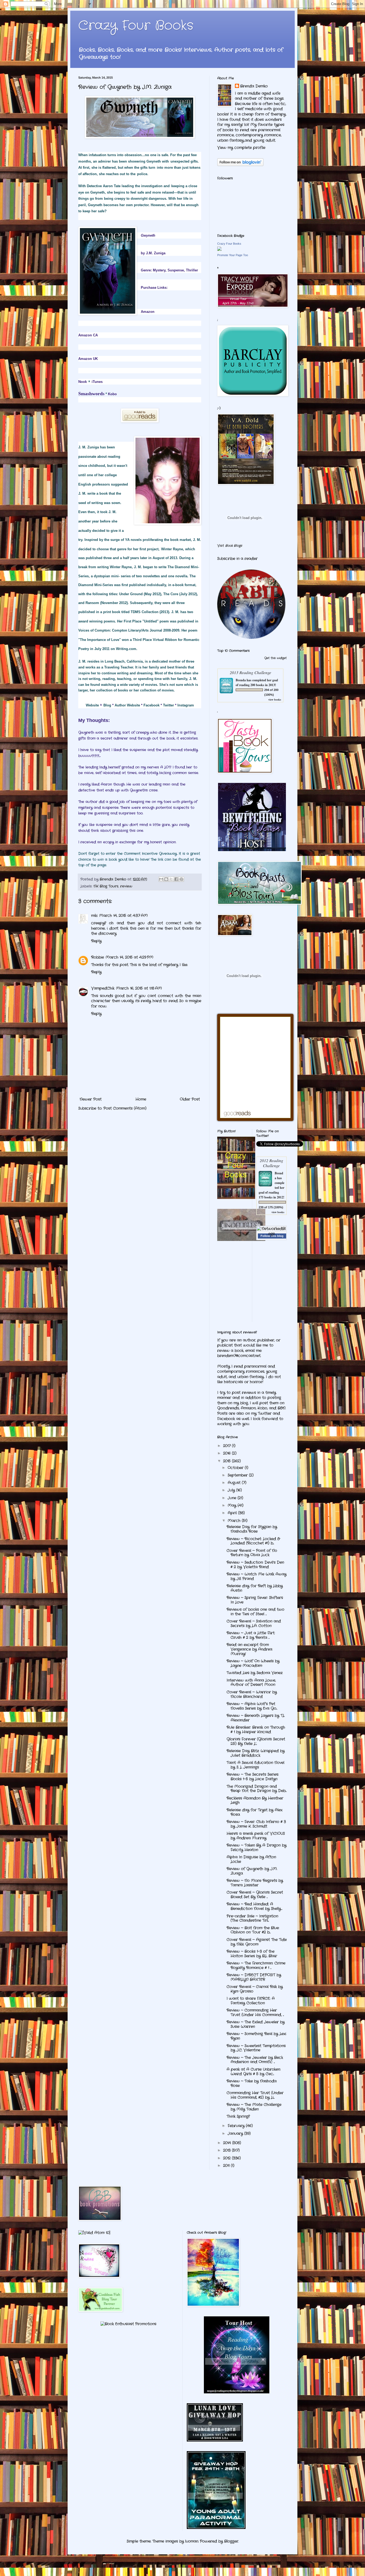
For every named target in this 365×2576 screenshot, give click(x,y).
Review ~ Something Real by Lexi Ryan (256, 2036)
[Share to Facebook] (176, 879)
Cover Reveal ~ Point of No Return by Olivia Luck (252, 1553)
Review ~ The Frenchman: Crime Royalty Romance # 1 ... (256, 1965)
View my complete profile (241, 148)
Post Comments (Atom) (125, 1108)
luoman (192, 2541)
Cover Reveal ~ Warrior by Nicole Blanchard (252, 1694)
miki (94, 916)
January (236, 2133)
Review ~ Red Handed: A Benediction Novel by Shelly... (254, 1906)
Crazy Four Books (136, 26)
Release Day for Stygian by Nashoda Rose (252, 1529)
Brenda (241, 680)
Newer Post (91, 1099)
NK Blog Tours (106, 886)
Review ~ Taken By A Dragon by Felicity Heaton (257, 1848)
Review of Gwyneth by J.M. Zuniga (252, 1871)
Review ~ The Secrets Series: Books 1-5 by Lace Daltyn (253, 1777)
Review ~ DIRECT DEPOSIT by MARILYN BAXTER (254, 1977)
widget (282, 658)
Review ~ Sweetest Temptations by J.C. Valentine (256, 2048)
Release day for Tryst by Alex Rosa (255, 1812)
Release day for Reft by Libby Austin (255, 1588)
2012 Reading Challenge (271, 1163)
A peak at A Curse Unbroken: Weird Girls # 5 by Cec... (254, 2072)
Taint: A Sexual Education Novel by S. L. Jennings (255, 1765)
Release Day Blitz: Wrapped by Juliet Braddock (256, 1753)
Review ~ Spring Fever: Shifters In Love (255, 1600)
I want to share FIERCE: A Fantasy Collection (251, 2001)
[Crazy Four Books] (219, 250)
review (126, 886)
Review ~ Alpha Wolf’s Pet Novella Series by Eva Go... (252, 1706)
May (233, 1505)
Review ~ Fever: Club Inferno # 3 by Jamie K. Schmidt (256, 1824)
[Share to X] (171, 879)
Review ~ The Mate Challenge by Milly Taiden (254, 2107)
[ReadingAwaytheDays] (237, 2392)
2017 (228, 1446)
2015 (228, 1461)
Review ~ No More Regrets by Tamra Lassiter (255, 1883)
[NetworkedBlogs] (272, 1234)
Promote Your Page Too (233, 255)
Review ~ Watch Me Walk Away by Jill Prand (257, 1576)
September (238, 1475)
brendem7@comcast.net (239, 1356)
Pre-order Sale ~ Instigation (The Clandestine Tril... (252, 1918)
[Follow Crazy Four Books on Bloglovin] (240, 165)
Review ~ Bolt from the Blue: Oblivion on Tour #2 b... (253, 1930)
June (233, 1498)
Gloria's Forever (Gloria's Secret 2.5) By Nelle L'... (256, 1741)
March (235, 1521)
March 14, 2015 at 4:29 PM (129, 957)
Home (141, 1099)
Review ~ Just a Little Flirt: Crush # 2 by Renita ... (251, 1635)
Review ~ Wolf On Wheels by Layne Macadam (253, 1663)
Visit (230, 546)
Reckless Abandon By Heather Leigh (255, 1800)
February (237, 2126)
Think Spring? (238, 2116)
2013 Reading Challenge (251, 672)
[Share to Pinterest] (181, 879)
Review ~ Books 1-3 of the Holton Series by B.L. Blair (252, 1954)
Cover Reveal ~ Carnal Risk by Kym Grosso (255, 1989)
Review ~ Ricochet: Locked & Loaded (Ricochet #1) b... (253, 1541)
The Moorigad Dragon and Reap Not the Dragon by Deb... (257, 1789)
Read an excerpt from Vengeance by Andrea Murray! (249, 1649)
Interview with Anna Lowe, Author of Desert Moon (251, 1683)
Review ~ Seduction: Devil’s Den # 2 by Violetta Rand (255, 1565)
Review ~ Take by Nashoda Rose (252, 2083)
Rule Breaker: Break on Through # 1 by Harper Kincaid (256, 1730)
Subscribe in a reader (237, 559)
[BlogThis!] (166, 879)
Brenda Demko (254, 86)
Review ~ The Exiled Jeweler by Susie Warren (256, 2024)
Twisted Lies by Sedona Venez (255, 1673)
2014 (228, 2143)
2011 (227, 2166)
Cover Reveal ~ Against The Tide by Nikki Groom (257, 1942)
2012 (228, 2158)
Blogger (231, 2541)
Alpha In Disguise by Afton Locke (251, 1859)
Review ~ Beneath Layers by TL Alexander (256, 1718)
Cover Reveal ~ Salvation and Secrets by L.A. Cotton (254, 1623)
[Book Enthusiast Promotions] (128, 2324)
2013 (228, 2150)
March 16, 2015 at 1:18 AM (139, 988)
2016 (228, 1453)
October (236, 1468)
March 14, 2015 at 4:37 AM (123, 916)
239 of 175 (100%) (271, 1207)
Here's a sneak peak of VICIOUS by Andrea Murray (256, 1836)
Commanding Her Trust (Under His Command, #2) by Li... (255, 2095)
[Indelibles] (241, 1240)
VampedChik (103, 988)
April (233, 1513)
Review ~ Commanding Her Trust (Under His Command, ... (255, 2012)
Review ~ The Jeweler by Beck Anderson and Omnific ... (255, 2060)
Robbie (98, 957)
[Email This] (161, 879)
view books (275, 699)
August (235, 1483)
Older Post (190, 1099)
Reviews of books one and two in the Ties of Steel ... (255, 1612)
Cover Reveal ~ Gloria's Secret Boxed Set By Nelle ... (255, 1895)
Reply (96, 941)
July (232, 1490)
